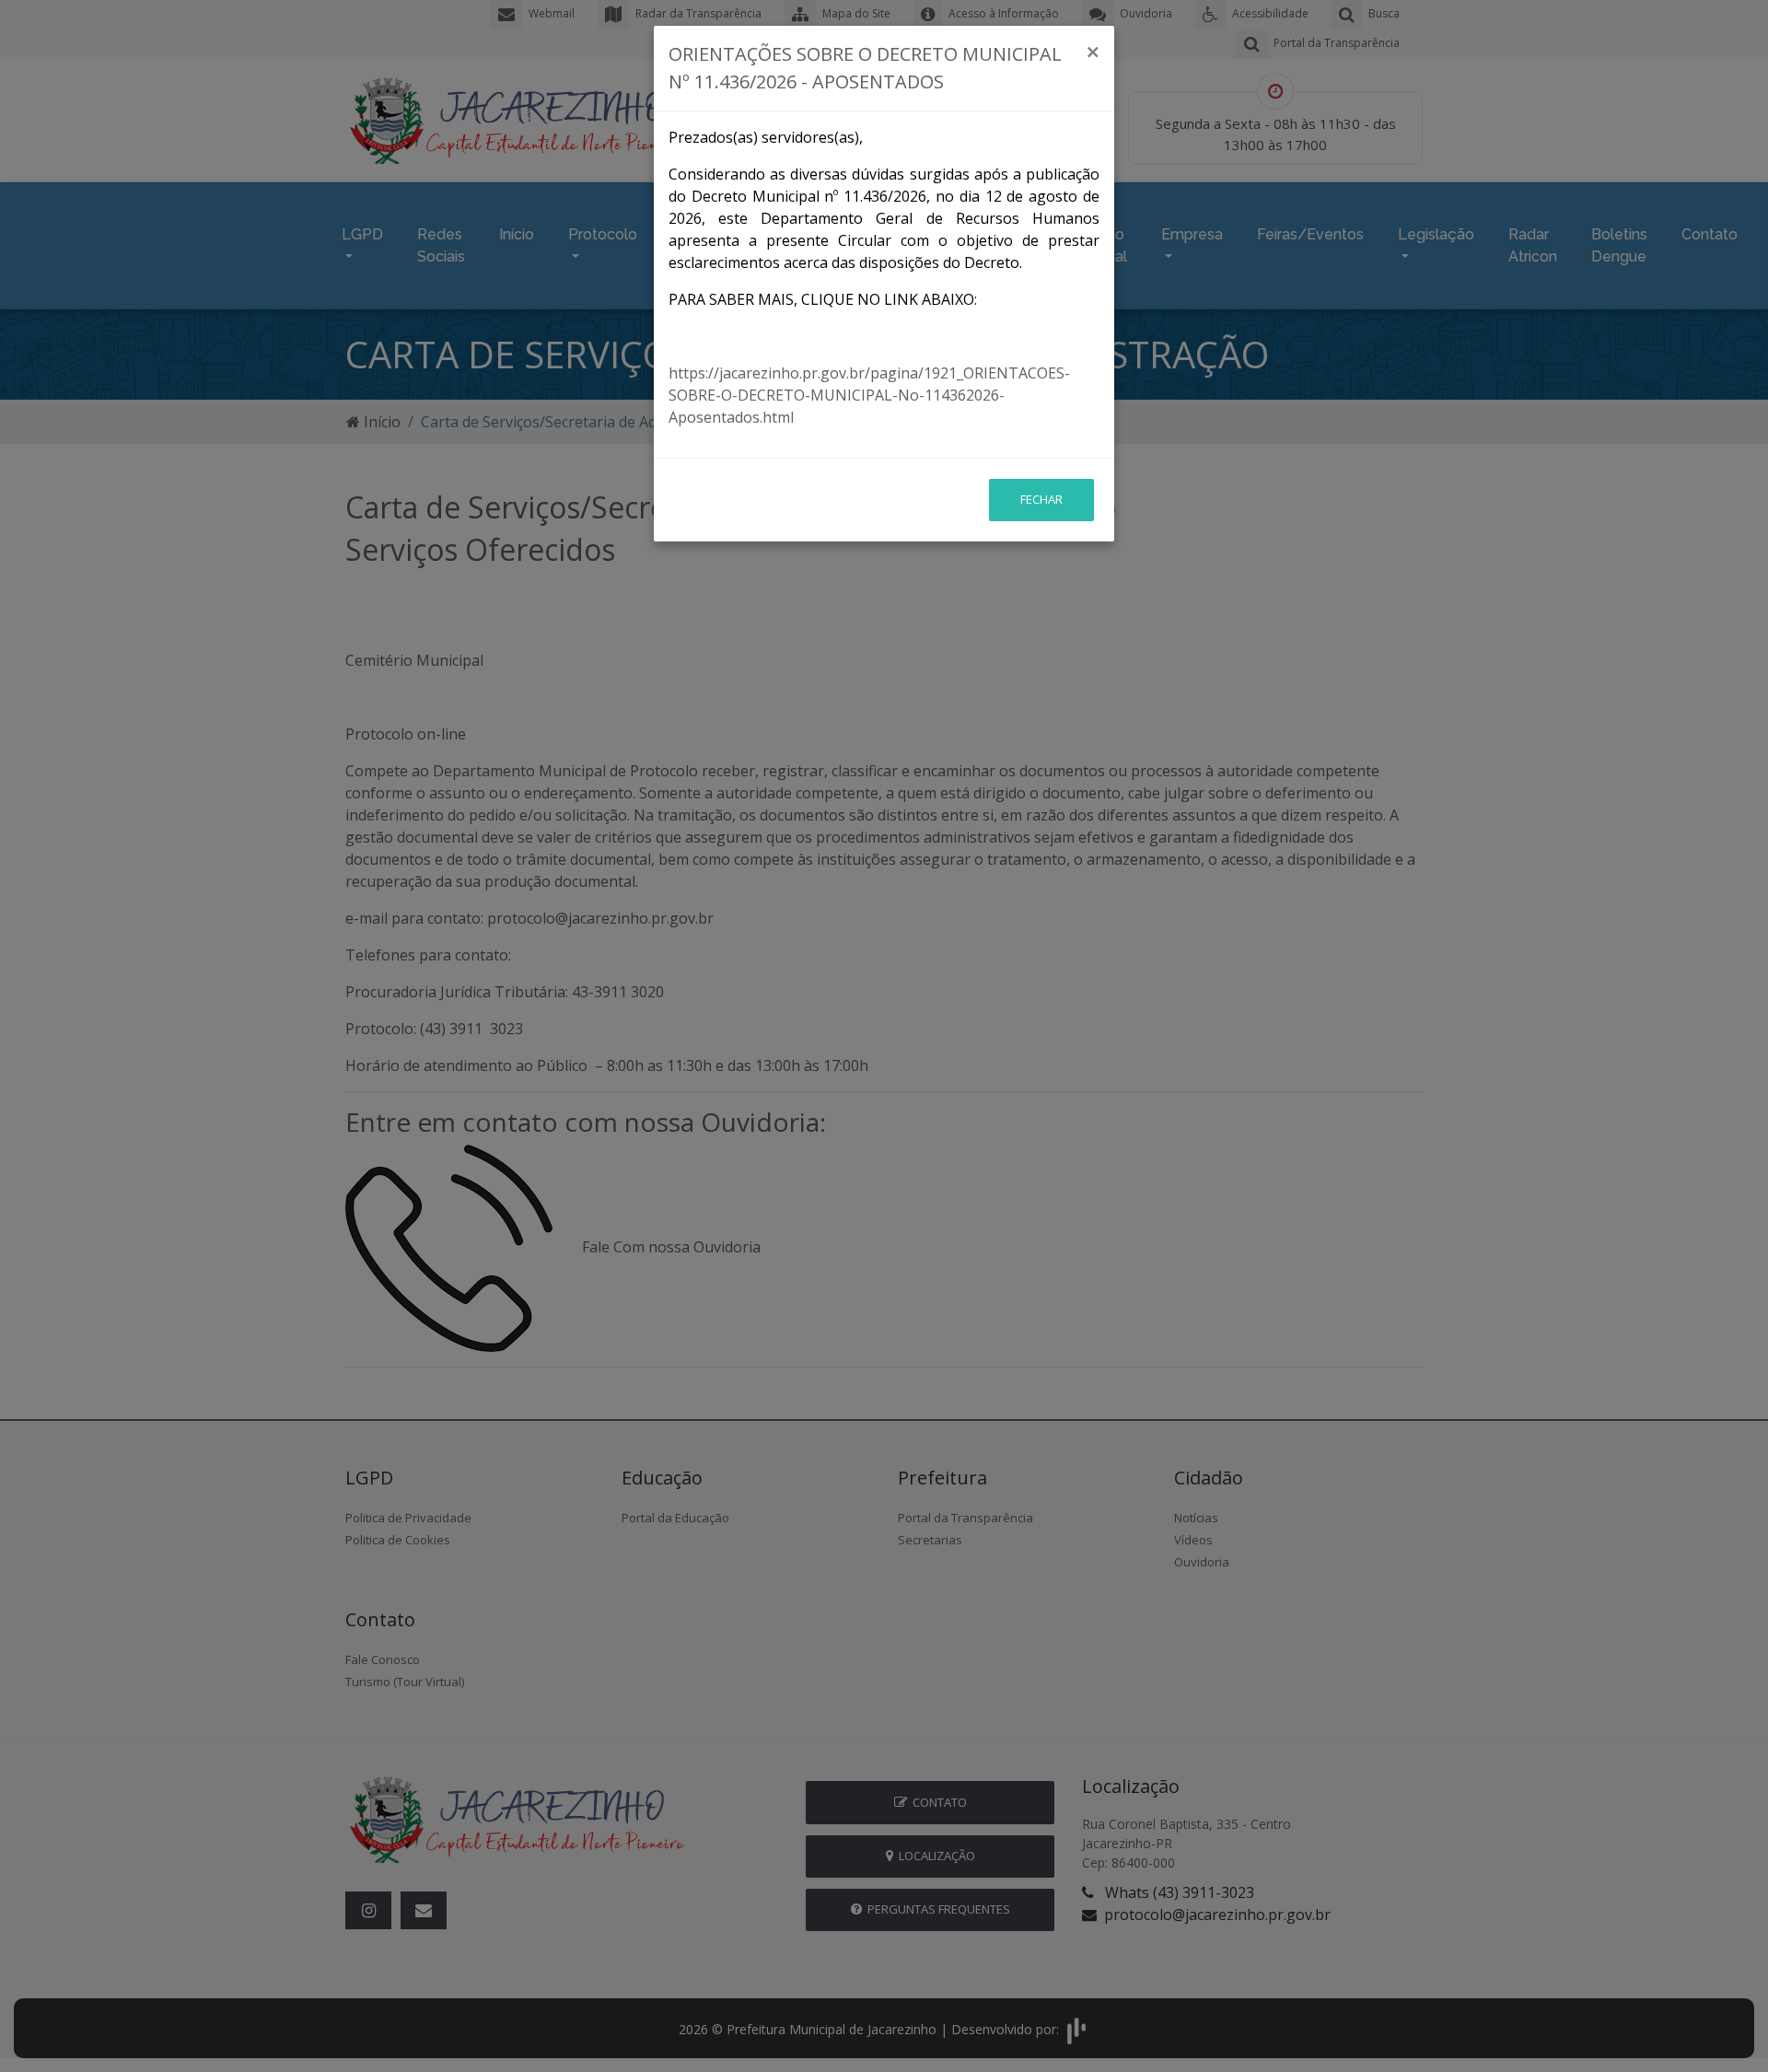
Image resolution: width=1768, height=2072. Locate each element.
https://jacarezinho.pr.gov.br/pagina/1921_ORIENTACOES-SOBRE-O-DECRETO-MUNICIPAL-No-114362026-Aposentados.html (869, 395)
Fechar (1041, 499)
